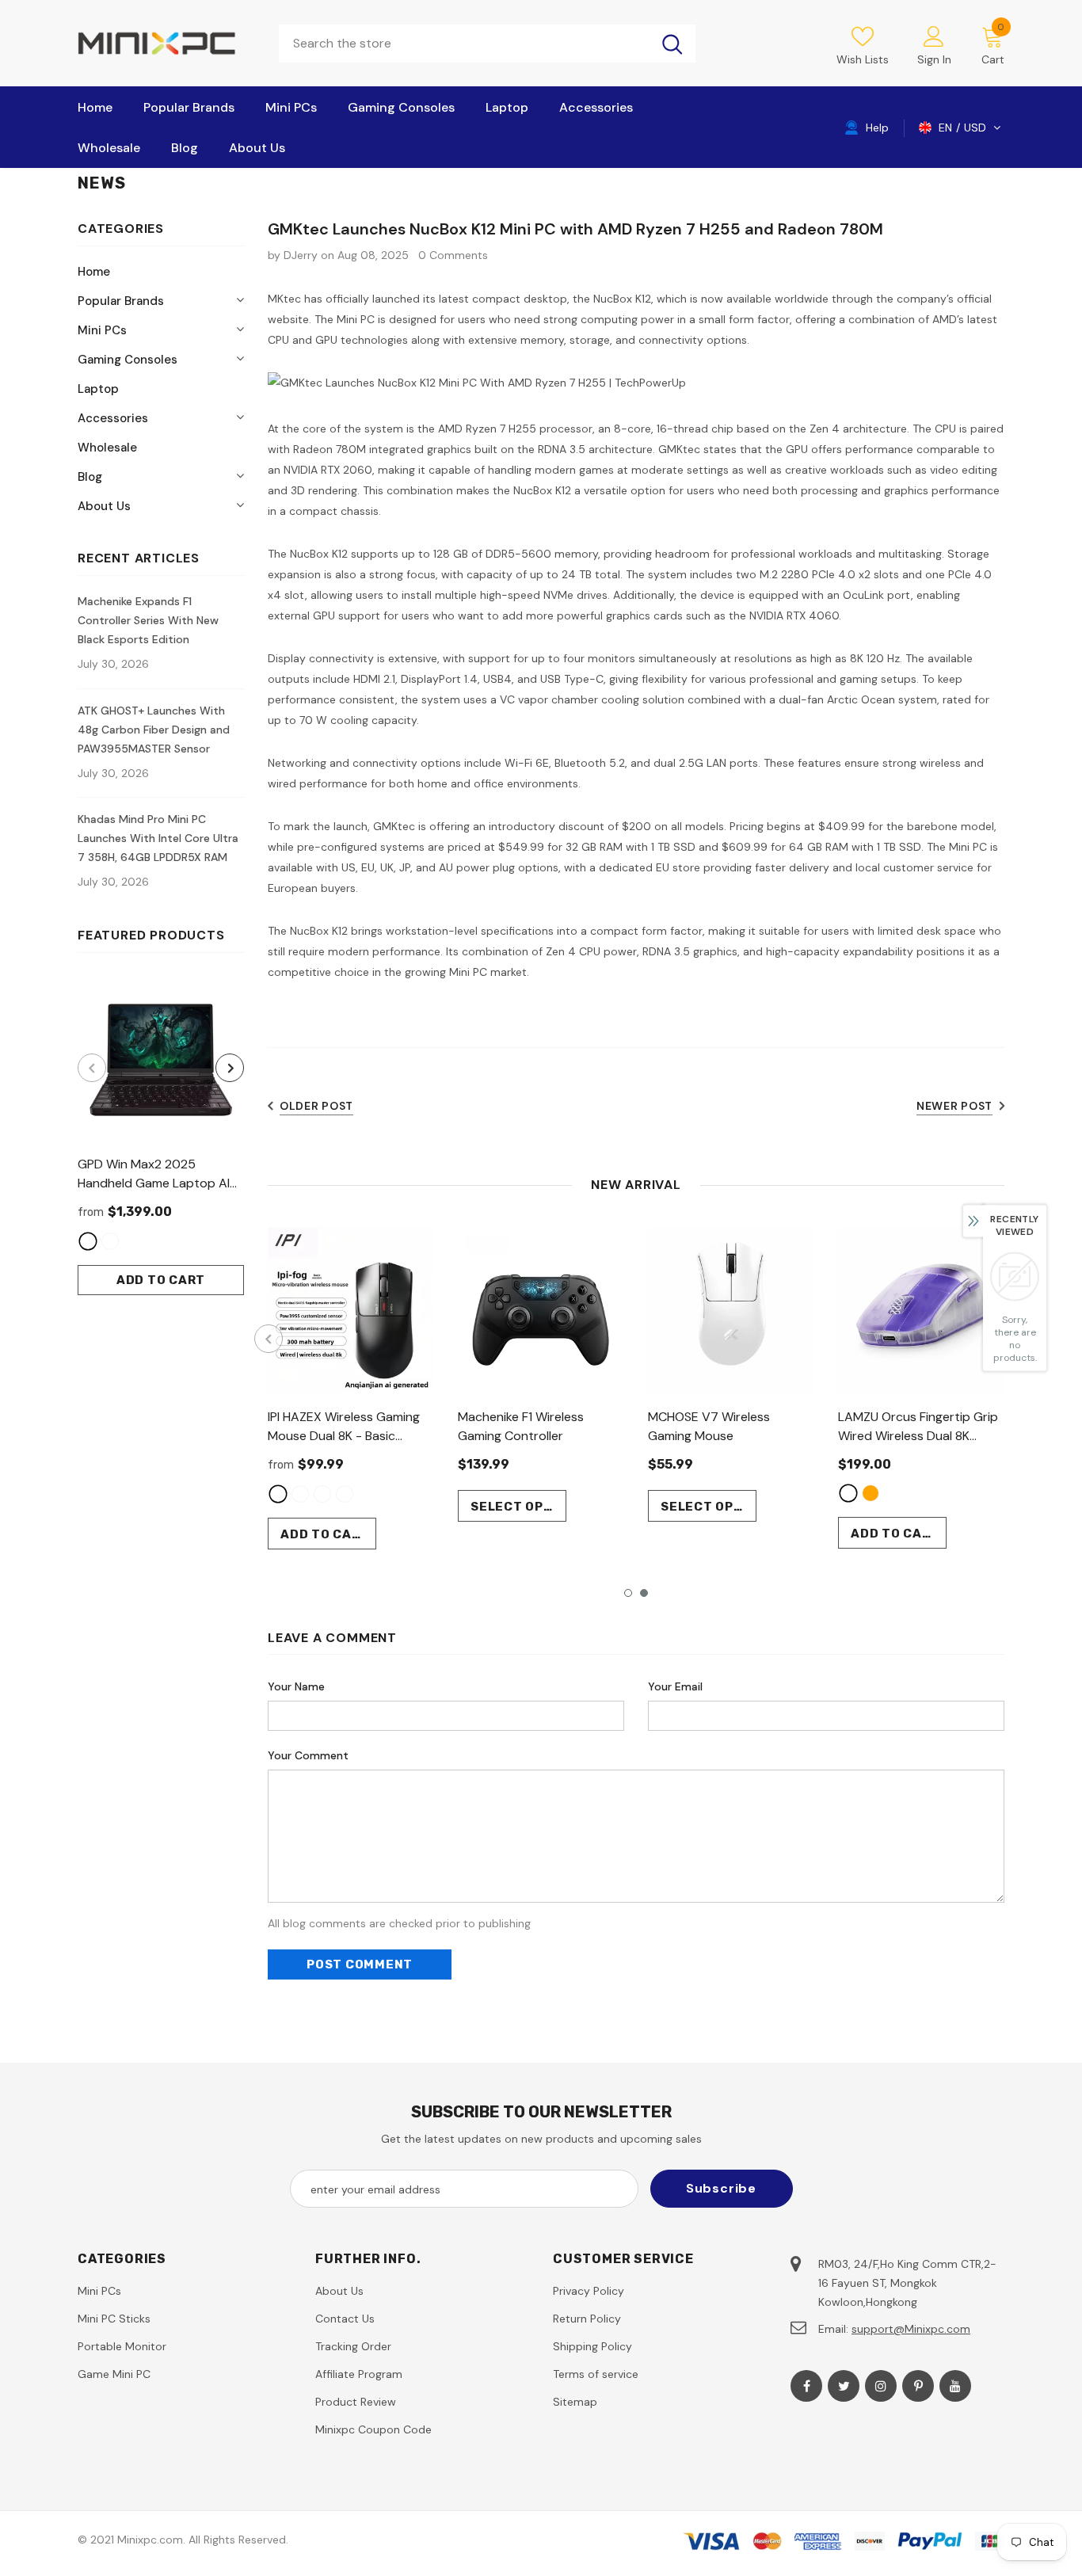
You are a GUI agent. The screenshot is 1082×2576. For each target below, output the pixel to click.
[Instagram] (881, 2386)
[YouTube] (955, 2386)
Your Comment (308, 1755)
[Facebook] (806, 2386)
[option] (161, 1136)
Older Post (316, 1106)
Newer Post (954, 1106)
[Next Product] (230, 1068)
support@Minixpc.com (911, 2329)
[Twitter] (844, 2386)
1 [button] (628, 1593)
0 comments (453, 255)
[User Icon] (934, 36)
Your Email (675, 1686)
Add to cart (161, 1280)
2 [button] (644, 1593)
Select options (518, 1507)
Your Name (296, 1686)
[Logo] (166, 43)
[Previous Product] (92, 1068)
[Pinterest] (918, 2386)
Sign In (934, 59)
